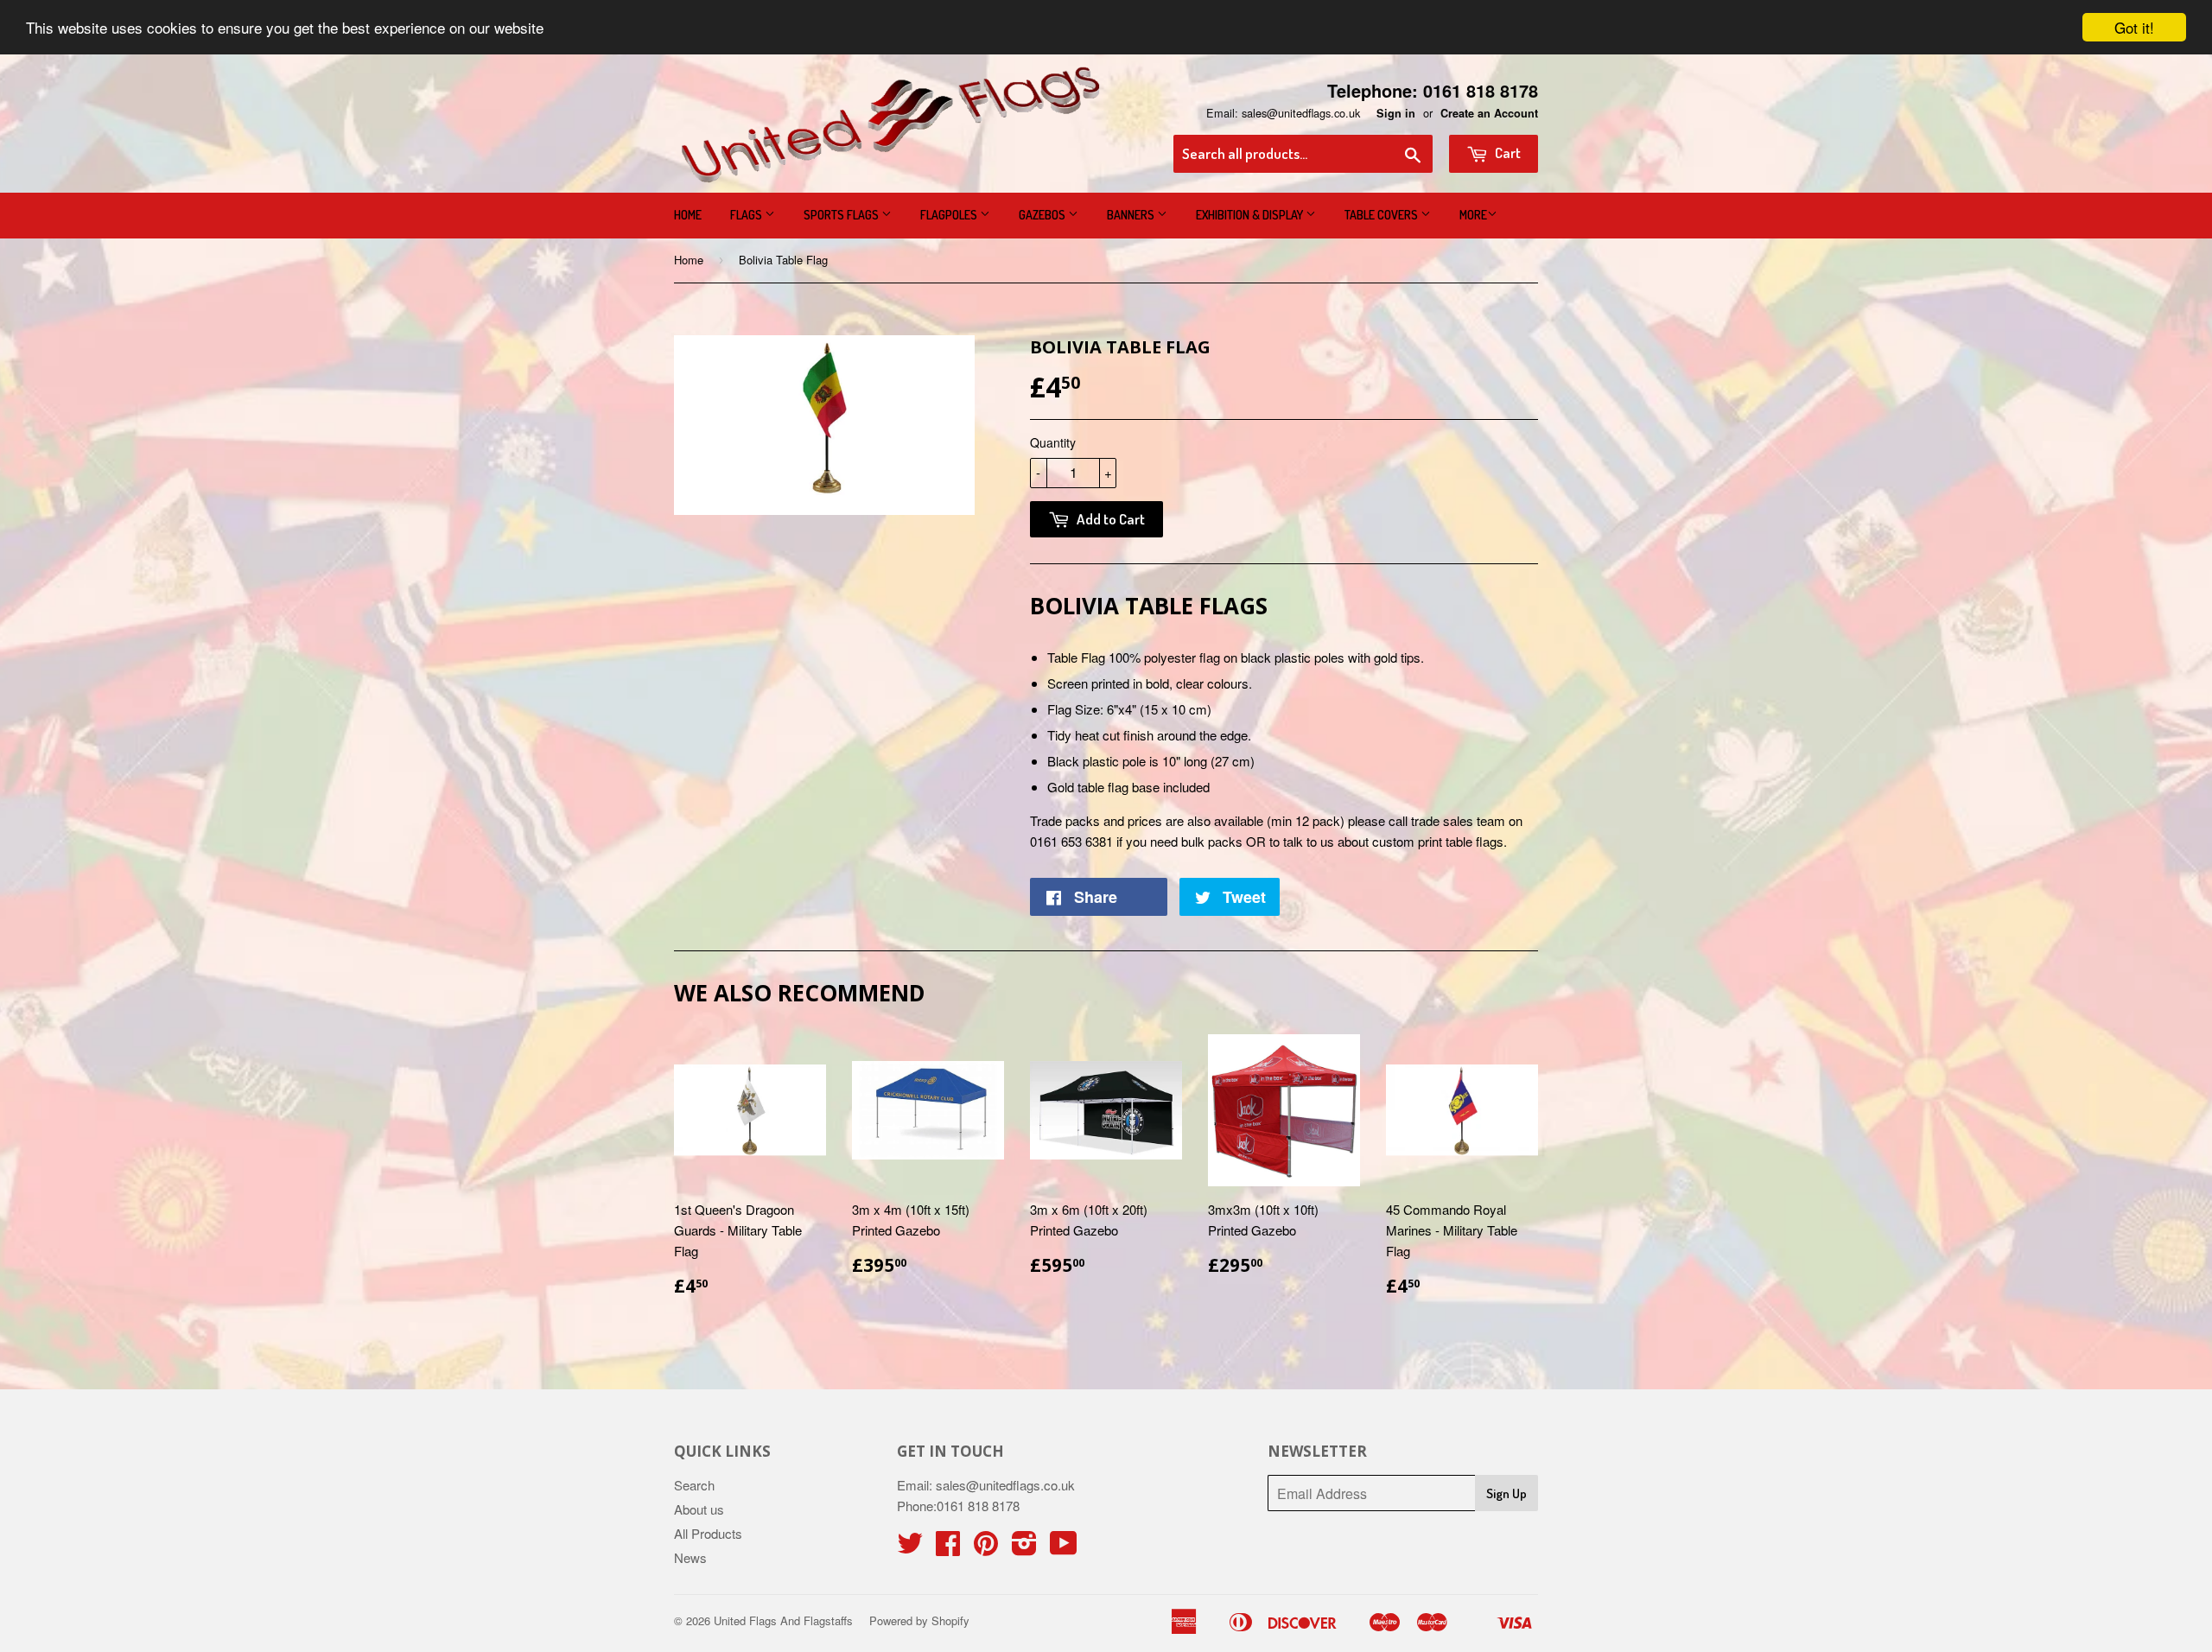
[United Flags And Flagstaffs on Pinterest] (986, 1548)
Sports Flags (842, 215)
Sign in (1396, 113)
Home (688, 215)
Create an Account (1489, 113)
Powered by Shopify (919, 1620)
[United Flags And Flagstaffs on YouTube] (1064, 1548)
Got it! (2134, 27)
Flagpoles (950, 215)
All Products (708, 1533)
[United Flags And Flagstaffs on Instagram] (1024, 1548)
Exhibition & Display (1251, 215)
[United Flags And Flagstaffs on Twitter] (910, 1548)
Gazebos (1043, 215)
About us (699, 1509)
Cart (1506, 152)
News (690, 1557)
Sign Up (1506, 1493)
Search (694, 1485)
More (1473, 215)
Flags (747, 215)
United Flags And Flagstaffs (783, 1620)
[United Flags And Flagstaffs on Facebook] (948, 1548)
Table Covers (1382, 215)
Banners (1132, 215)
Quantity (1053, 442)
